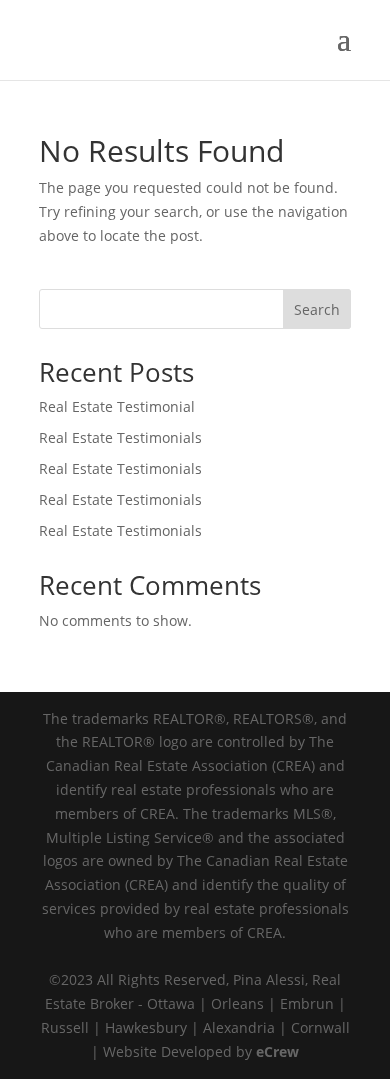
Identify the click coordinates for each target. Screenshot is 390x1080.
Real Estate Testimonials (120, 437)
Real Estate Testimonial (117, 406)
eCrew (277, 1051)
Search (317, 309)
